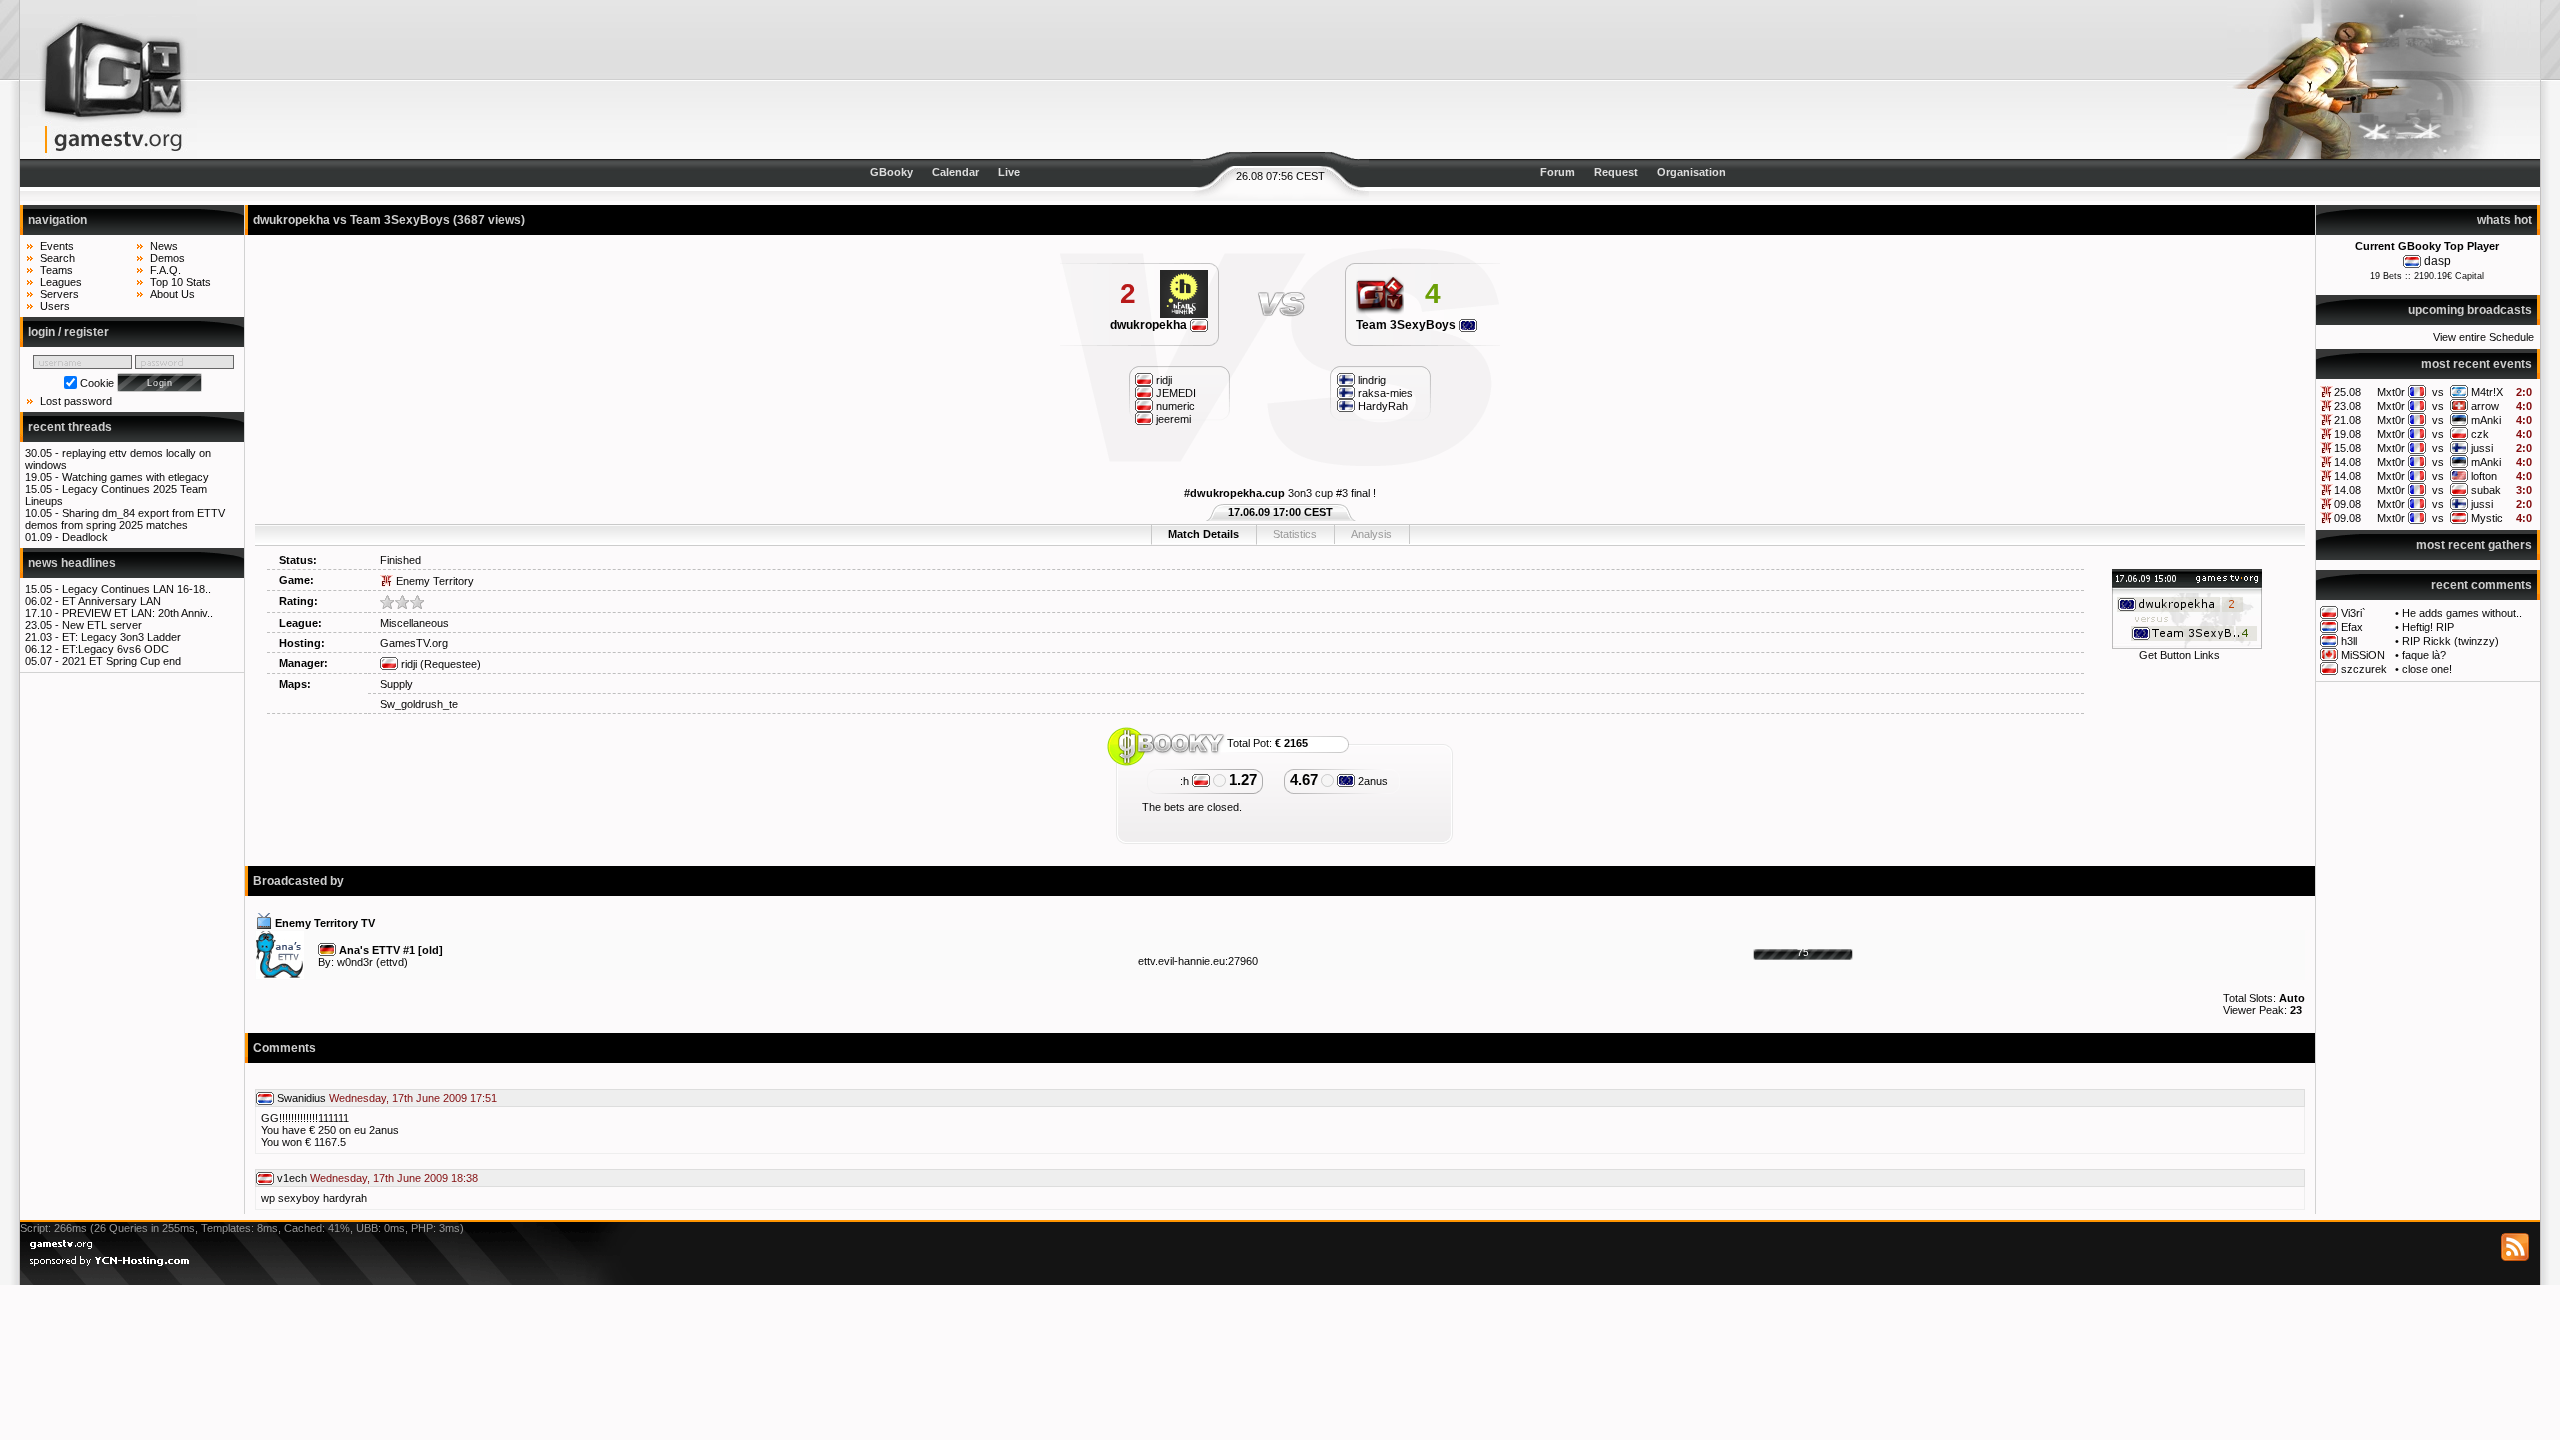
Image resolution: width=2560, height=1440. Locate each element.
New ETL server (102, 625)
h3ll (2349, 641)
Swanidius (301, 1098)
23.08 (2347, 406)
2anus (1371, 781)
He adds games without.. (2462, 613)
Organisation (1691, 172)
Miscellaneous (414, 623)
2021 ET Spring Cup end (121, 661)
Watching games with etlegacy (135, 477)
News (164, 246)
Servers (59, 294)
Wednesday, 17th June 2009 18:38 (394, 1178)
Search (57, 258)
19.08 (2347, 434)
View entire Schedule (2483, 337)
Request (1616, 172)
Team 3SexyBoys (1407, 325)
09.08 (2347, 504)
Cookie (97, 383)
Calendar (955, 172)
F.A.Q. (165, 270)
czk (2480, 434)
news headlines (72, 563)
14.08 (2347, 462)
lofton (2484, 476)
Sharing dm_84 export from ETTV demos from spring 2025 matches (125, 519)
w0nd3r (355, 962)
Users (55, 306)
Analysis (1371, 534)
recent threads (70, 427)
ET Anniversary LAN (111, 601)
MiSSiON (2363, 655)
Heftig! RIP (2428, 627)
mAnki (2486, 420)
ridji (407, 664)
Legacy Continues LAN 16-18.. (136, 589)
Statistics (1295, 534)
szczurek (2364, 669)
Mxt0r (2391, 392)
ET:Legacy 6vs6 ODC (115, 649)
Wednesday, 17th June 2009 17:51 (413, 1098)
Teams (56, 270)
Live (1009, 172)
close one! (2427, 669)
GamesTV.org (414, 643)
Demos (167, 258)
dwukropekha (1150, 325)
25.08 (2347, 392)
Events (57, 246)
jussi (2482, 448)
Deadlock (85, 537)
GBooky (891, 172)
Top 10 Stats (180, 282)
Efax (2352, 627)
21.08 (2347, 420)
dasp (2437, 261)
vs (2438, 392)
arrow (2485, 406)
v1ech (292, 1178)
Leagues (61, 282)
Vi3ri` (2353, 613)
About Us (172, 294)
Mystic (2487, 518)
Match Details (1203, 534)
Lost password (76, 401)
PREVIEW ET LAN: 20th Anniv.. (137, 613)
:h (1186, 781)
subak (2486, 490)
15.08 (2347, 448)
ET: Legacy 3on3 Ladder (121, 637)
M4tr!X (2487, 392)
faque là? (2424, 655)
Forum (1557, 172)
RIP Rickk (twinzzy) (2450, 641)
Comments (284, 1048)
